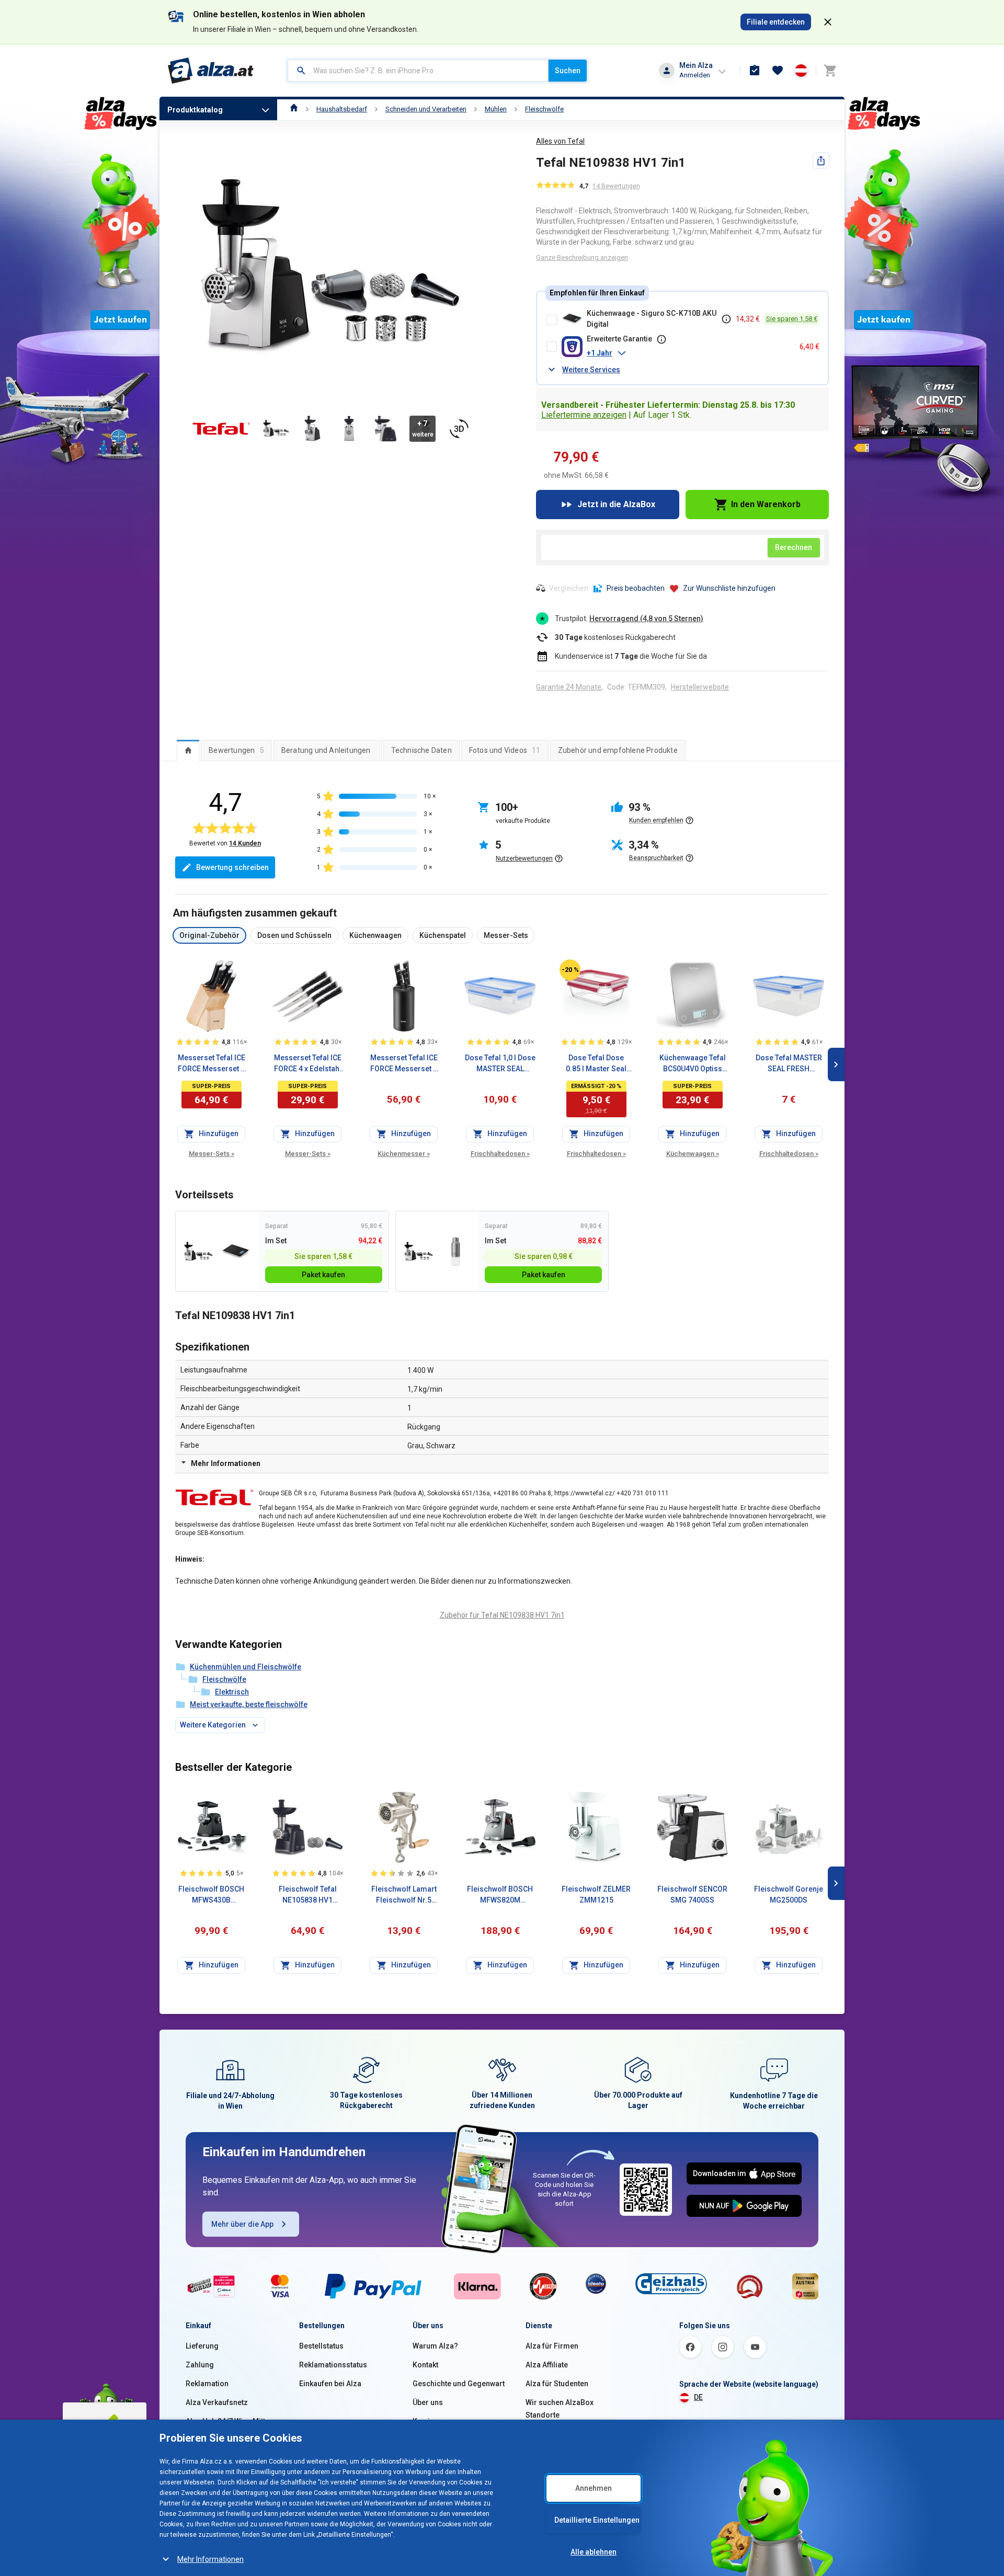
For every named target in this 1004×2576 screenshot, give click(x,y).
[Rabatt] (570, 970)
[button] (689, 353)
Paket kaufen (323, 1275)
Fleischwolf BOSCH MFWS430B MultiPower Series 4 (212, 1895)
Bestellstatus (321, 2346)
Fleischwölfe (544, 109)
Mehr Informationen (210, 2559)
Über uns (428, 2402)
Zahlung (200, 2365)
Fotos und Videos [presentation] (505, 750)
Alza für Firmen (552, 2346)
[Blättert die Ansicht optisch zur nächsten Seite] (836, 1064)
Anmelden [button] (695, 75)
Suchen (568, 71)
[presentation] (188, 750)
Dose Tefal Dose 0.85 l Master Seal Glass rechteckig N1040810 (596, 1064)
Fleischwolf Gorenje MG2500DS (789, 1894)
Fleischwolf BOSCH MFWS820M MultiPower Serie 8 (500, 1895)
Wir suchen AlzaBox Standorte (560, 2409)
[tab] (188, 750)
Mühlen (496, 109)
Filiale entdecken (776, 22)
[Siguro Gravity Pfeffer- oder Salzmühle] (456, 1251)
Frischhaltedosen (500, 1154)
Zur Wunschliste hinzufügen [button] (729, 588)
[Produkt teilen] (821, 161)
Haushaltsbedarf (342, 109)
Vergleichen (569, 588)
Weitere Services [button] (591, 370)
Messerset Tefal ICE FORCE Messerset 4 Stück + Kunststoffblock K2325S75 (404, 1064)
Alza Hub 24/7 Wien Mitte (227, 2421)
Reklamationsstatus (333, 2365)
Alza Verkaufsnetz (217, 2402)
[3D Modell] (459, 429)
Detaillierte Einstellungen (597, 2520)
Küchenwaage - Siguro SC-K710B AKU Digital (652, 319)
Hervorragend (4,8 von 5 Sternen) (646, 619)
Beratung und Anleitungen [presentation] (326, 750)
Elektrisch (232, 1692)
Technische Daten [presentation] (421, 750)
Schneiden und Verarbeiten (426, 109)
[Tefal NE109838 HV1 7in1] (198, 1251)
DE (698, 2397)
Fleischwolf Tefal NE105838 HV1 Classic (308, 1895)
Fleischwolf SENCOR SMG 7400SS (692, 1894)
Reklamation (207, 2384)
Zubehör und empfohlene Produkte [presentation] (618, 750)
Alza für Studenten (557, 2384)
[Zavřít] (828, 22)
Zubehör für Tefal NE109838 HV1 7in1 (502, 1615)
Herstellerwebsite (700, 687)
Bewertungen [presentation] (236, 750)
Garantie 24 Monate (569, 687)
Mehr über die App (242, 2224)
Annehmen (594, 2488)
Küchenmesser (404, 1154)
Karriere (427, 2421)
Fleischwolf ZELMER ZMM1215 (596, 1894)
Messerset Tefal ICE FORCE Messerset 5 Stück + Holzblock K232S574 (212, 1064)
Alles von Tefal (560, 141)
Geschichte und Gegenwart (459, 2384)
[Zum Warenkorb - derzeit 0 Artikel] (830, 71)
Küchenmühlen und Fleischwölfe (246, 1667)
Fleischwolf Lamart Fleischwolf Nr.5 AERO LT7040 (404, 1895)
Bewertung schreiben (232, 867)
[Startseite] (294, 109)
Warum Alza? (435, 2346)
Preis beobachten (636, 588)
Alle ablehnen (594, 2552)
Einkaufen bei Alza (330, 2384)
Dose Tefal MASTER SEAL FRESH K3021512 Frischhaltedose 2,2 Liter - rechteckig (789, 1064)
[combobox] (418, 71)
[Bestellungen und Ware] (755, 71)
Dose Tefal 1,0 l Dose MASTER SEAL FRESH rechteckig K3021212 (500, 1064)
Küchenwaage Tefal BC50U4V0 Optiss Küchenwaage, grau (693, 1064)
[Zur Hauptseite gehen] (211, 71)
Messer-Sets (212, 1154)
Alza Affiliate (547, 2365)
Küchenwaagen (693, 1154)
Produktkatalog (195, 110)
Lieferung (202, 2346)
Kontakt (425, 2365)
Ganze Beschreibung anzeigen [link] (582, 257)
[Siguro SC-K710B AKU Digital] (236, 1251)
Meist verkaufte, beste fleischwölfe (249, 1704)
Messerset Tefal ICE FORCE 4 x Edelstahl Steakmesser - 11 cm (308, 1064)
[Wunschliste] (778, 71)
